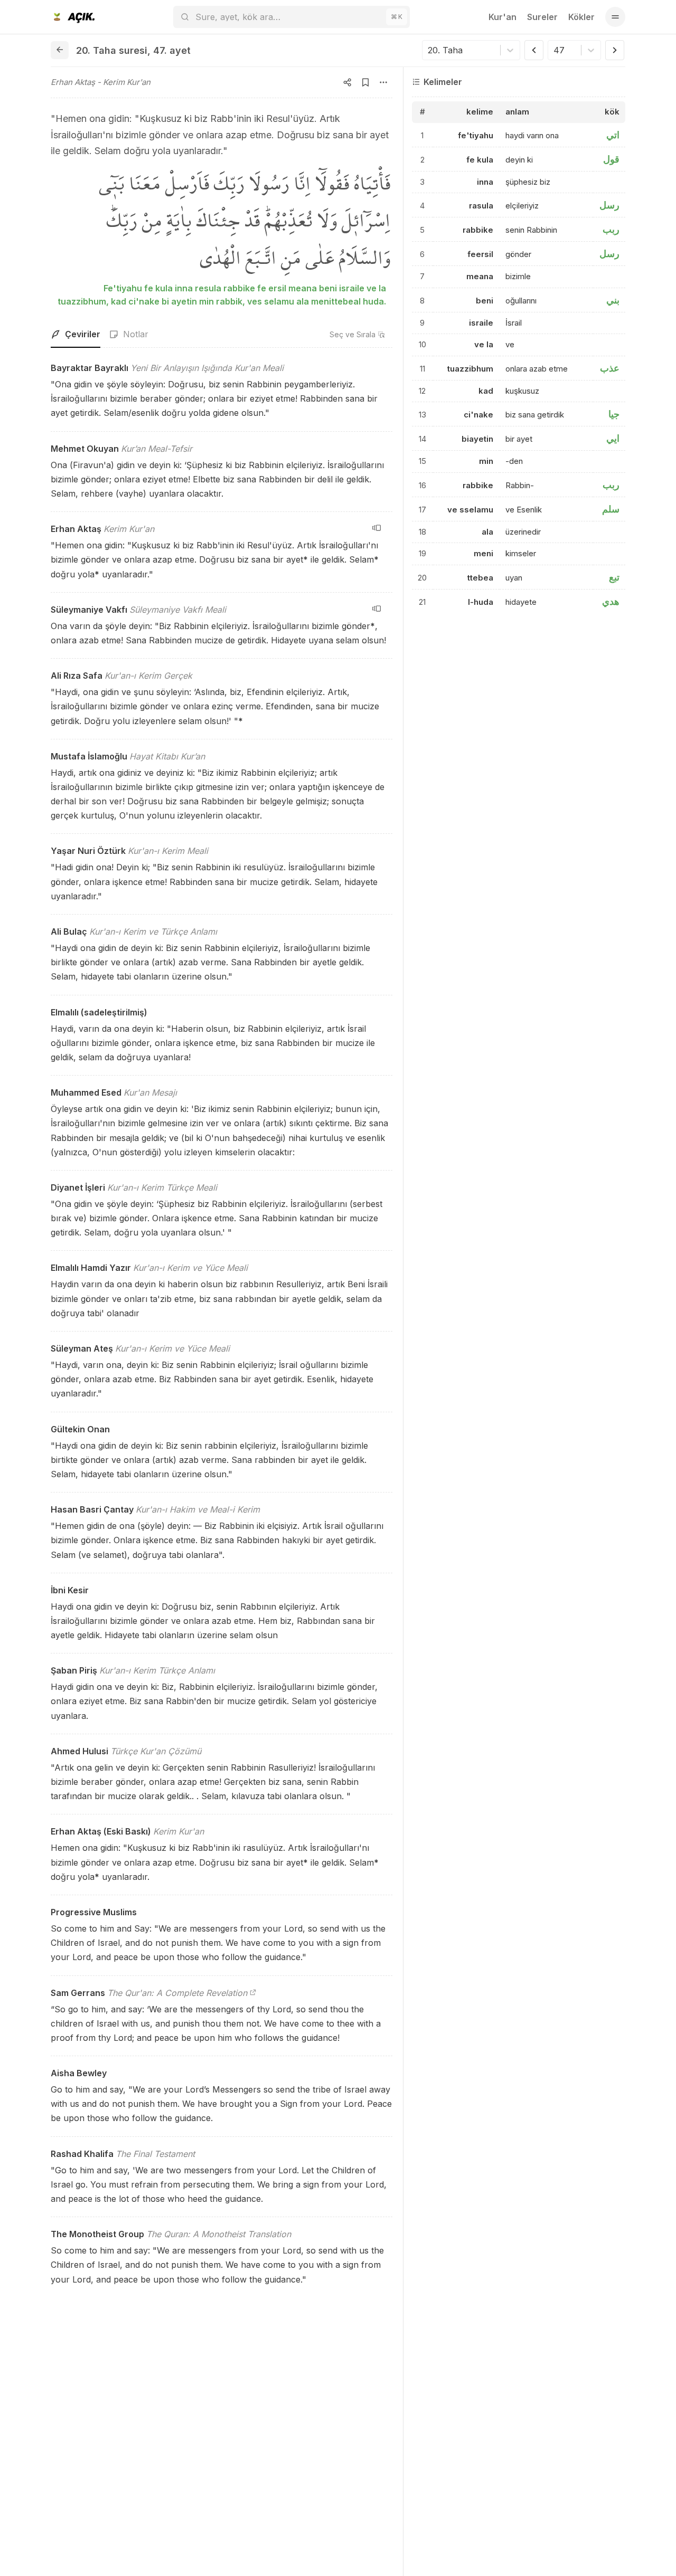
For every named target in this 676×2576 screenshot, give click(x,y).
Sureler (542, 17)
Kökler (581, 17)
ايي (613, 438)
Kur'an (503, 17)
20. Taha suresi (112, 50)
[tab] (76, 335)
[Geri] (60, 50)
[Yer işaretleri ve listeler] (365, 82)
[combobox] (429, 50)
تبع (614, 577)
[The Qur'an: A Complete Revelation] (253, 1993)
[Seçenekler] (383, 82)
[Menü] (615, 17)
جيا (614, 414)
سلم (611, 509)
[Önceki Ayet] (534, 50)
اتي (613, 135)
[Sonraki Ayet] (615, 50)
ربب (611, 229)
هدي (611, 601)
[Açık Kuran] (73, 17)
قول (611, 159)
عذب (610, 368)
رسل (609, 205)
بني (613, 300)
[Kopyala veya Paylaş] (348, 82)
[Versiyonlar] (377, 528)
